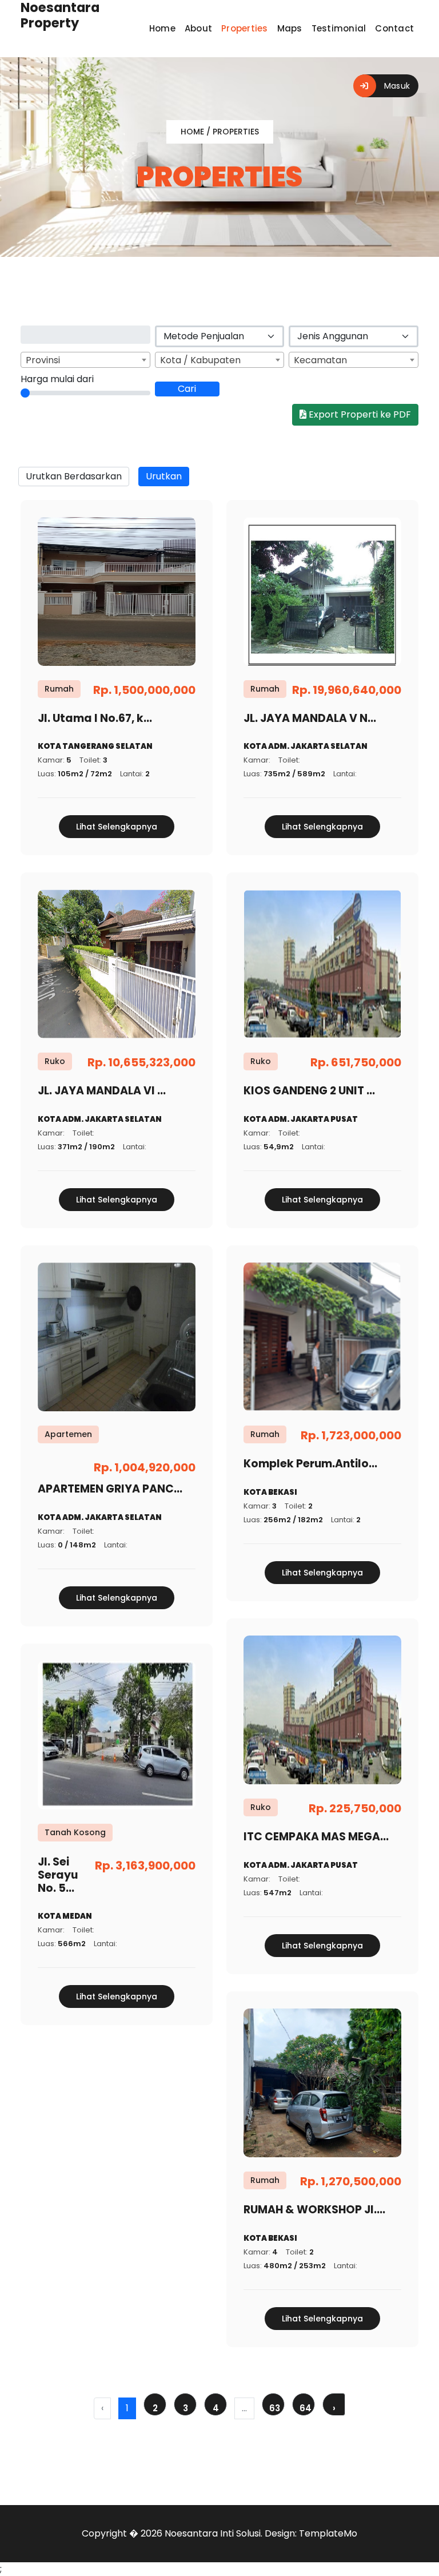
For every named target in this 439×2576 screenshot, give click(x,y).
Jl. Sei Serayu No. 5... (58, 1875)
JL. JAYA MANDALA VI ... (102, 1091)
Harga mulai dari (57, 379)
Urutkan (164, 476)
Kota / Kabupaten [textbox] (200, 360)
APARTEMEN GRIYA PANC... (110, 1489)
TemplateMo (328, 2533)
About (198, 28)
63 (275, 2408)
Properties (245, 28)
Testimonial (339, 28)
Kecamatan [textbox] (320, 360)
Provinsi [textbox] (43, 360)
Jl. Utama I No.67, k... (95, 718)
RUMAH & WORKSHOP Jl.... (314, 2210)
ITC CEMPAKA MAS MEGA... (316, 1837)
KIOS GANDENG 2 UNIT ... (309, 1091)
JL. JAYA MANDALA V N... (310, 718)
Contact (394, 28)
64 (306, 2408)
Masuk (396, 86)
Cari (187, 389)
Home (162, 28)
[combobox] (85, 360)
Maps (290, 28)
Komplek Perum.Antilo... (310, 1464)
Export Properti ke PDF (359, 414)
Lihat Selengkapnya (117, 827)
